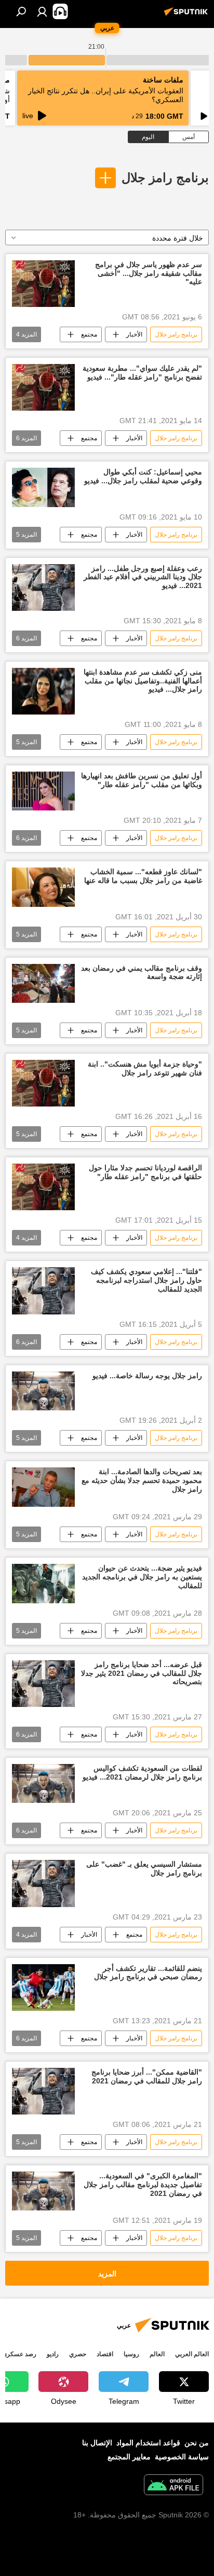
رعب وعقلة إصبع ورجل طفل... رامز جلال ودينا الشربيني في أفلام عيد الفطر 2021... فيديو (143, 577)
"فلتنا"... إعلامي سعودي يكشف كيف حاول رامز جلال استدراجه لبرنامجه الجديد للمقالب (146, 1280)
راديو (53, 2354)
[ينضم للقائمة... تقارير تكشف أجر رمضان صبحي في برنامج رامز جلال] (43, 1987)
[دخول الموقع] (42, 11)
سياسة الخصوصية (182, 2457)
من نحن (197, 2443)
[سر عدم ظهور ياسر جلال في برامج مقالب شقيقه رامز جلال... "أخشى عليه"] (43, 284)
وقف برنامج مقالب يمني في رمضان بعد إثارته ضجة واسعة (142, 972)
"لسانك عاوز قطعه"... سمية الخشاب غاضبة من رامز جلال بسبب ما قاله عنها (143, 876)
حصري (78, 2354)
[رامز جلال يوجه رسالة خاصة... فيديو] (43, 1391)
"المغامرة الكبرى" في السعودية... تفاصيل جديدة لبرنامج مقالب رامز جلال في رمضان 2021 (143, 2185)
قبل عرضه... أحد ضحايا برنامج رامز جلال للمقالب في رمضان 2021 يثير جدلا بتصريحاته (142, 1673)
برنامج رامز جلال (165, 178)
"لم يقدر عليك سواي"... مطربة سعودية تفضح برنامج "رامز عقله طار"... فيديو (142, 373)
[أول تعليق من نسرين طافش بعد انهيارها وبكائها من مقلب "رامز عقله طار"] (43, 791)
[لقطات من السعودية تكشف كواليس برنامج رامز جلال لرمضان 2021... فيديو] (43, 1783)
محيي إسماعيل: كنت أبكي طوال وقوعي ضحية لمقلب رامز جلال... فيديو (143, 476)
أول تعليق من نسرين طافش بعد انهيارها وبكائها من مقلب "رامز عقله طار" (142, 780)
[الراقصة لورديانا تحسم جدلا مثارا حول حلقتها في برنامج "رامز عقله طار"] (43, 1187)
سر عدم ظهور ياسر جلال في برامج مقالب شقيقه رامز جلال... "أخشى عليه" (149, 273)
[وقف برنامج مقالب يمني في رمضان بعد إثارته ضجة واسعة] (43, 983)
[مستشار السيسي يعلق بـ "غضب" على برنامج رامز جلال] (43, 1883)
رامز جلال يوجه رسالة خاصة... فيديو (147, 1376)
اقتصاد (105, 2354)
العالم (157, 2354)
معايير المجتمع (129, 2457)
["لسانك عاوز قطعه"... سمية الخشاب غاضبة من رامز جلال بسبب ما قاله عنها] (43, 887)
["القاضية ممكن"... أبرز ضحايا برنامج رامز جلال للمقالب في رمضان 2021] (43, 2091)
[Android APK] (173, 2486)
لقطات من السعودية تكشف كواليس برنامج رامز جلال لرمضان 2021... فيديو (142, 1773)
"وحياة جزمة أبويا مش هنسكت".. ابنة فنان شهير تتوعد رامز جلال (145, 1068)
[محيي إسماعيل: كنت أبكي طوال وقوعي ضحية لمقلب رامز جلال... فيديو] (43, 487)
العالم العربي (192, 2354)
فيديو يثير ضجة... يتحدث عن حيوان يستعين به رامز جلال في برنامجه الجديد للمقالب (142, 1577)
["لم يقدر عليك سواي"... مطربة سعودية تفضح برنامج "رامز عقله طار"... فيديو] (43, 387)
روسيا (131, 2354)
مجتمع (89, 334)
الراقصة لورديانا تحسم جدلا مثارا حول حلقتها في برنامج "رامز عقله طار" (145, 1172)
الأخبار (134, 334)
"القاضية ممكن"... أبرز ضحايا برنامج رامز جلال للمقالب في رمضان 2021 (147, 2076)
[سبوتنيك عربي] (188, 16)
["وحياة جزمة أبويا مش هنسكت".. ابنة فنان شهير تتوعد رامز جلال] (43, 1083)
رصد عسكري (19, 2354)
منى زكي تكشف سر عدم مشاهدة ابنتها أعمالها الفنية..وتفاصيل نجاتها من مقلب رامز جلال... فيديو (143, 681)
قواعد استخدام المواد (148, 2443)
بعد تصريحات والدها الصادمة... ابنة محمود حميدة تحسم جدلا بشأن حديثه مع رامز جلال (142, 1480)
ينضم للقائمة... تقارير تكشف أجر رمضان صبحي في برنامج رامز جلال (148, 1973)
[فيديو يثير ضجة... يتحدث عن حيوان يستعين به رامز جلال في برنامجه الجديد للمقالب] (43, 1584)
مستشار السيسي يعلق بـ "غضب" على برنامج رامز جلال (144, 1868)
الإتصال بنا (97, 2443)
